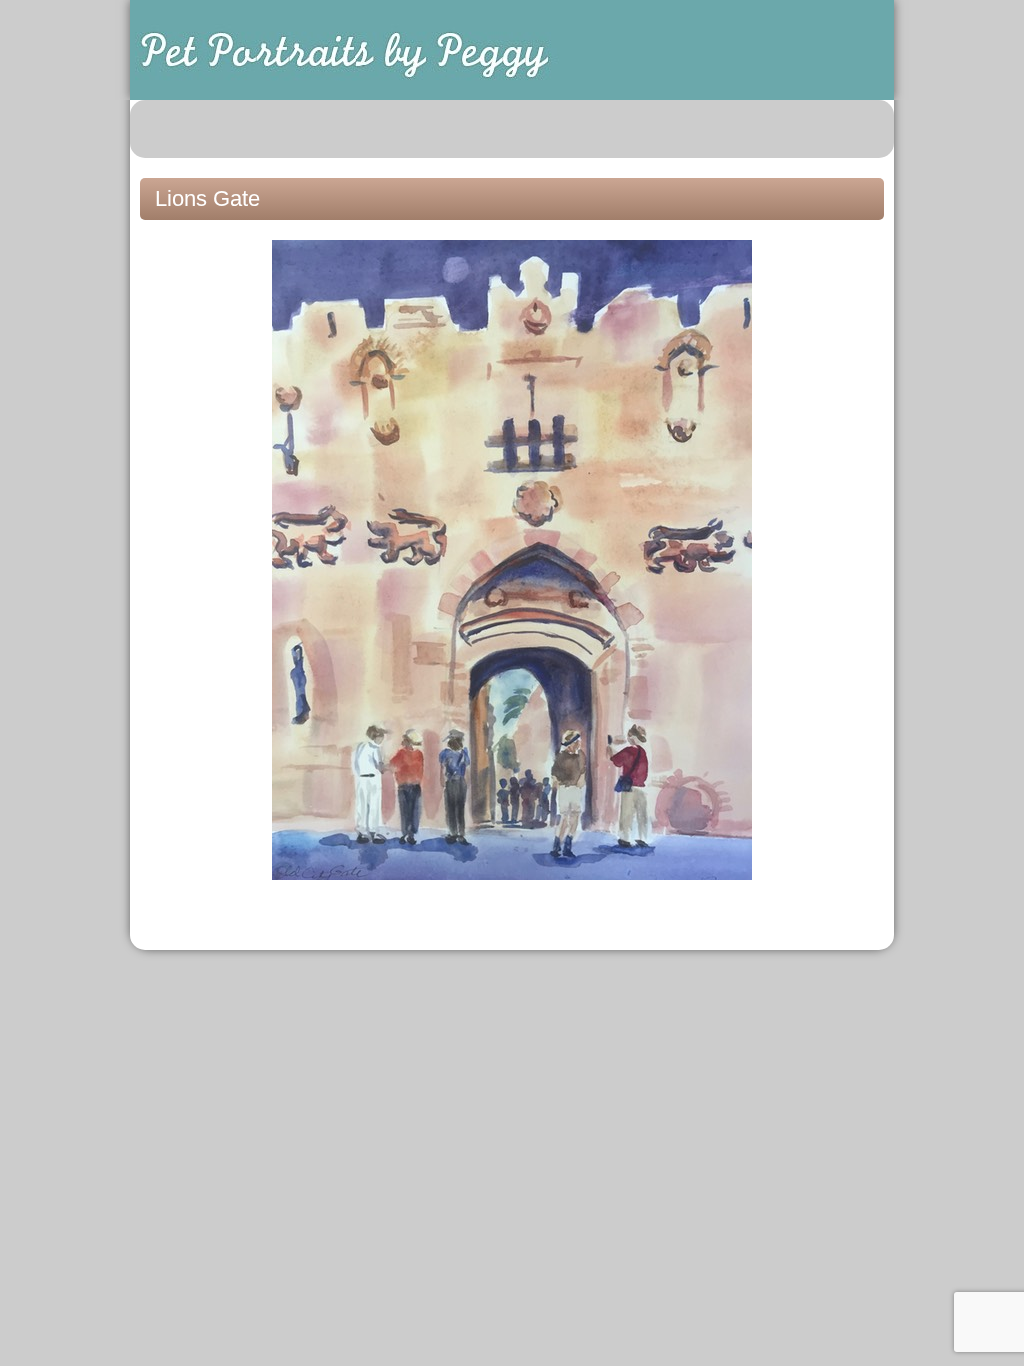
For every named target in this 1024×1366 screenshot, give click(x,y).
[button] (868, 129)
